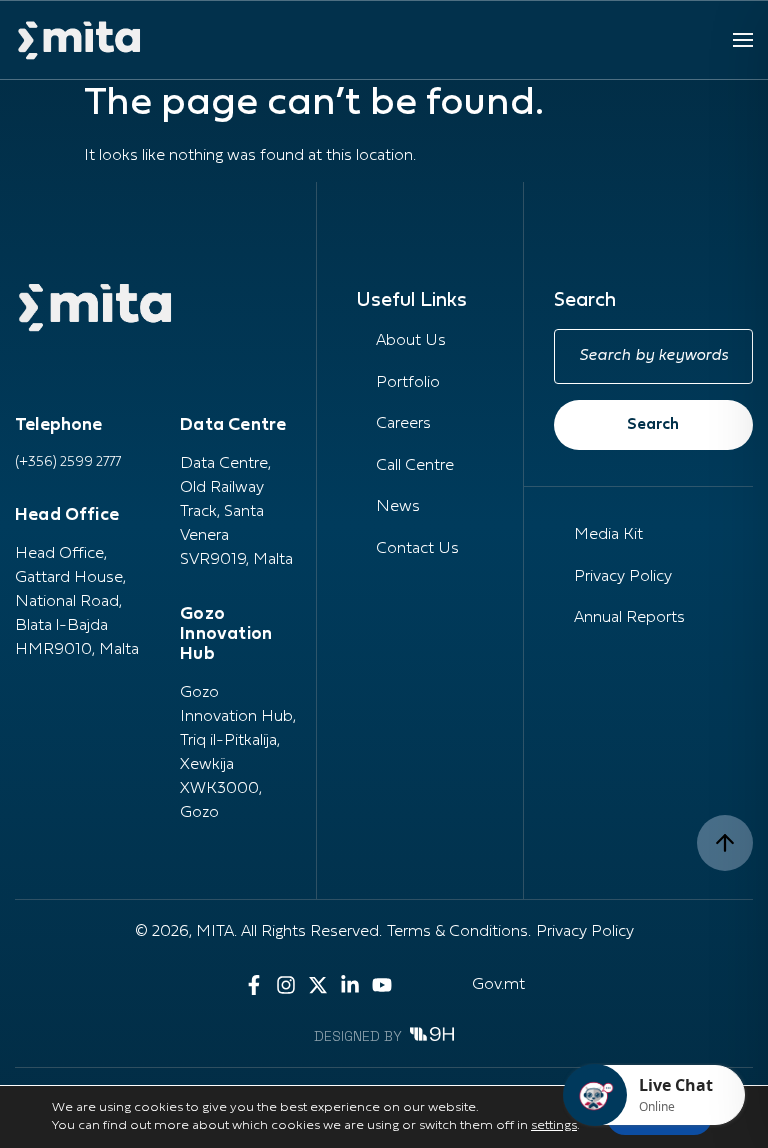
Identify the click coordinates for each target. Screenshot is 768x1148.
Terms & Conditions (457, 932)
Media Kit (608, 535)
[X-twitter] (318, 985)
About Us (411, 341)
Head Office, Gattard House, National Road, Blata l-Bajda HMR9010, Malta (77, 602)
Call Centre (415, 466)
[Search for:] (653, 356)
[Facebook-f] (254, 985)
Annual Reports (629, 618)
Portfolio (408, 383)
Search (653, 425)
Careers (403, 424)
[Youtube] (382, 985)
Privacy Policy (623, 577)
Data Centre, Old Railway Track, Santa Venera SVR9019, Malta (236, 512)
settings (554, 1126)
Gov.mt (498, 985)
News (398, 507)
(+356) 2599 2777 (68, 462)
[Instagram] (286, 985)
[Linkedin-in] (350, 985)
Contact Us (417, 549)
